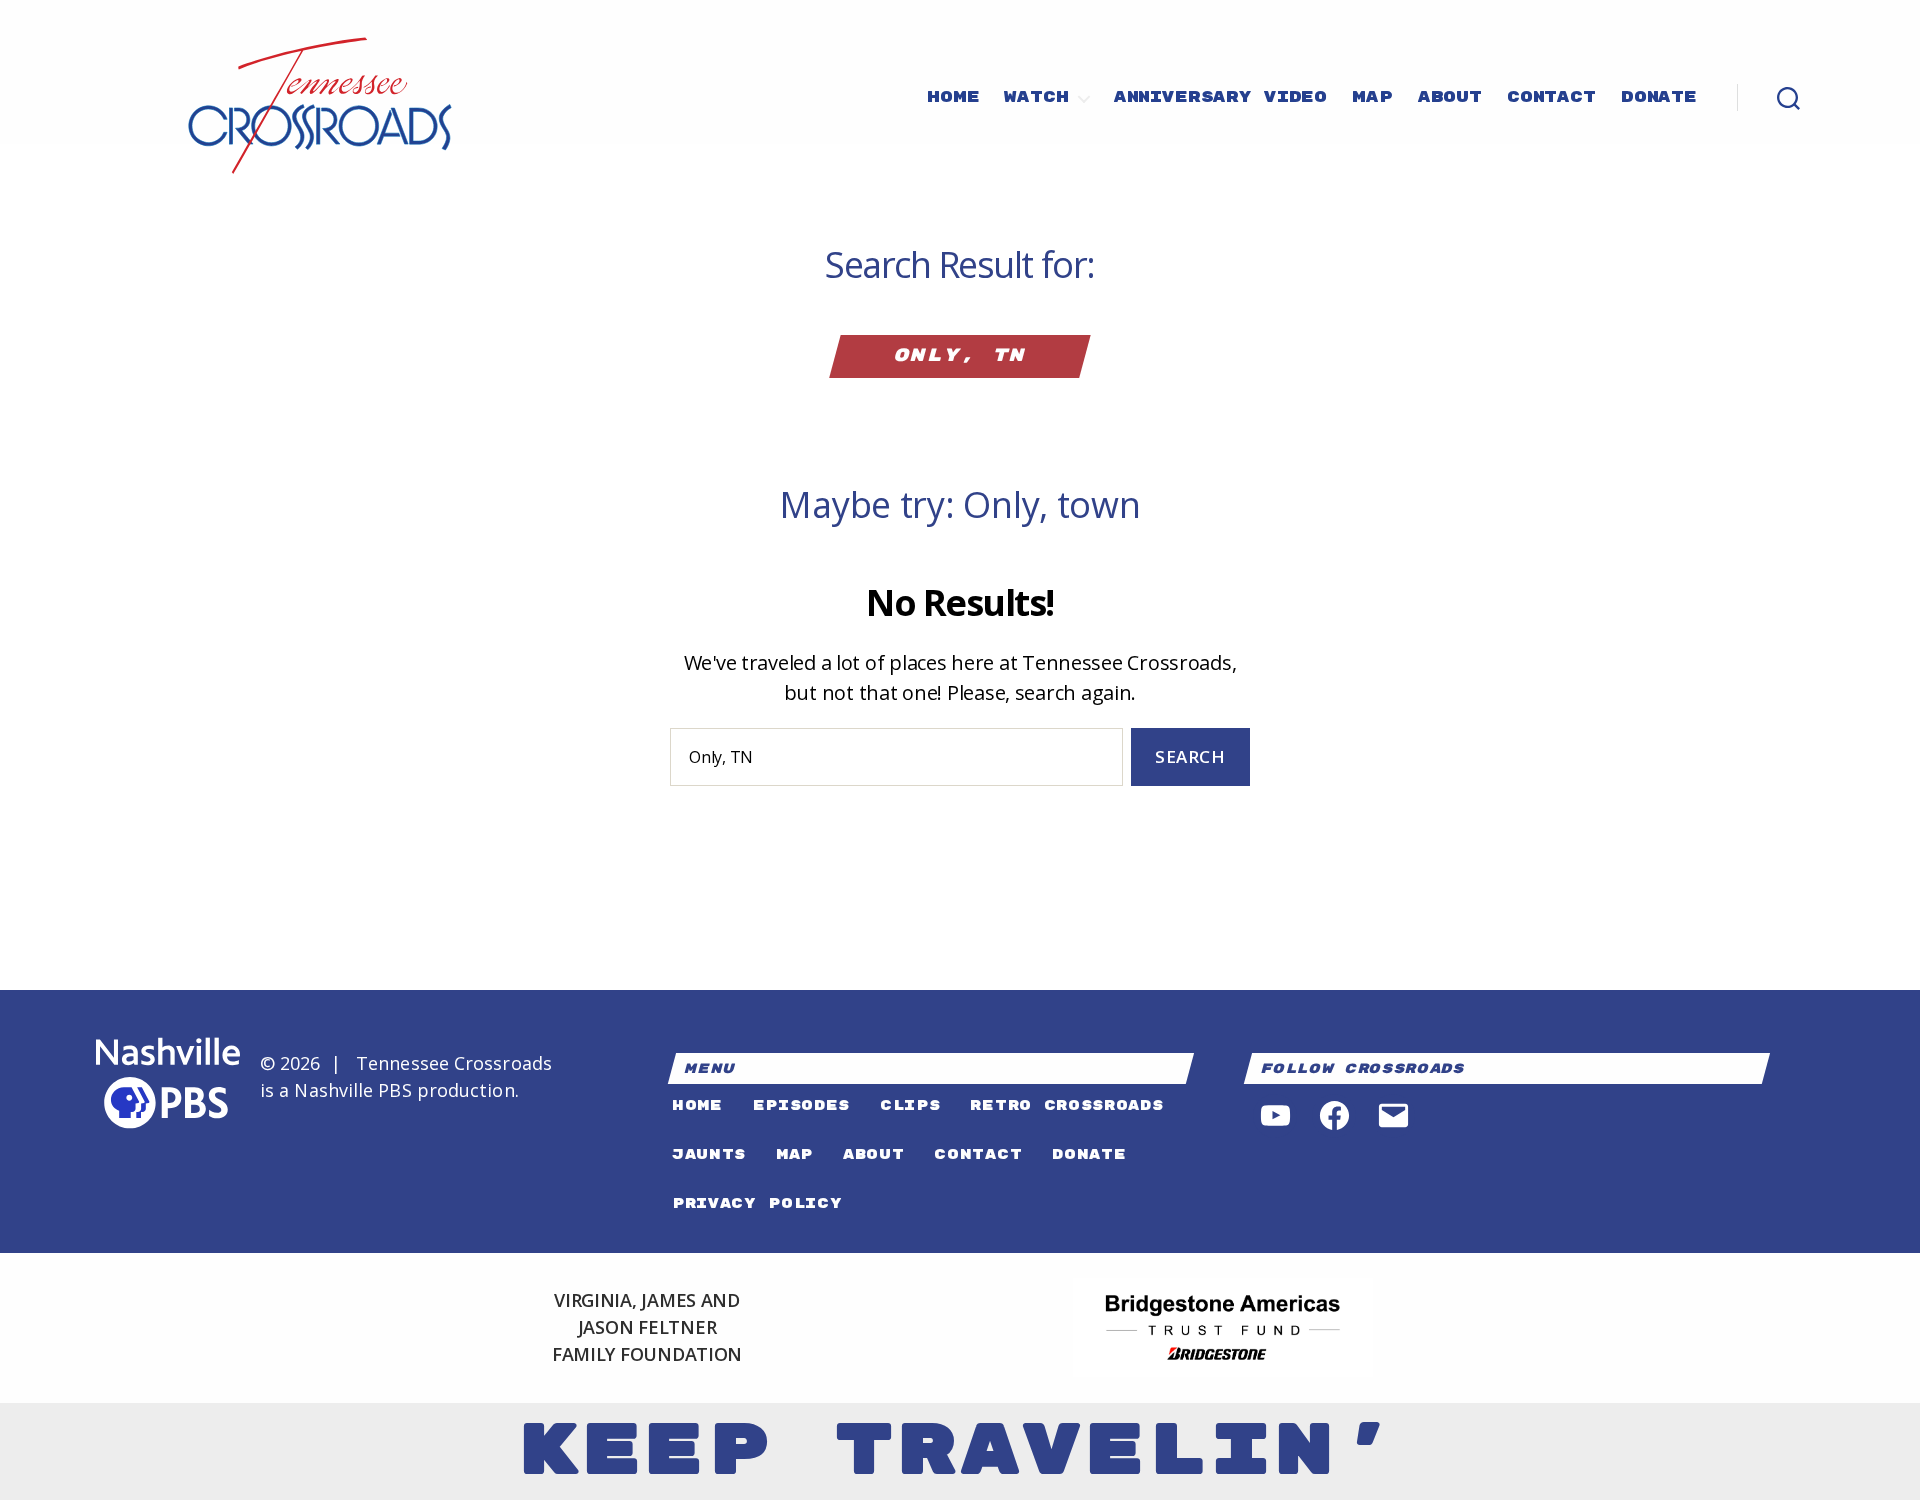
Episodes (801, 1105)
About (1450, 98)
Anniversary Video (1220, 98)
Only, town (1051, 504)
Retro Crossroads (1066, 1105)
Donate (1659, 98)
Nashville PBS (352, 1090)
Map (1372, 98)
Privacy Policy (757, 1203)
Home (953, 98)
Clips (910, 1105)
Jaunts (709, 1154)
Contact (1551, 98)
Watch (1036, 98)
